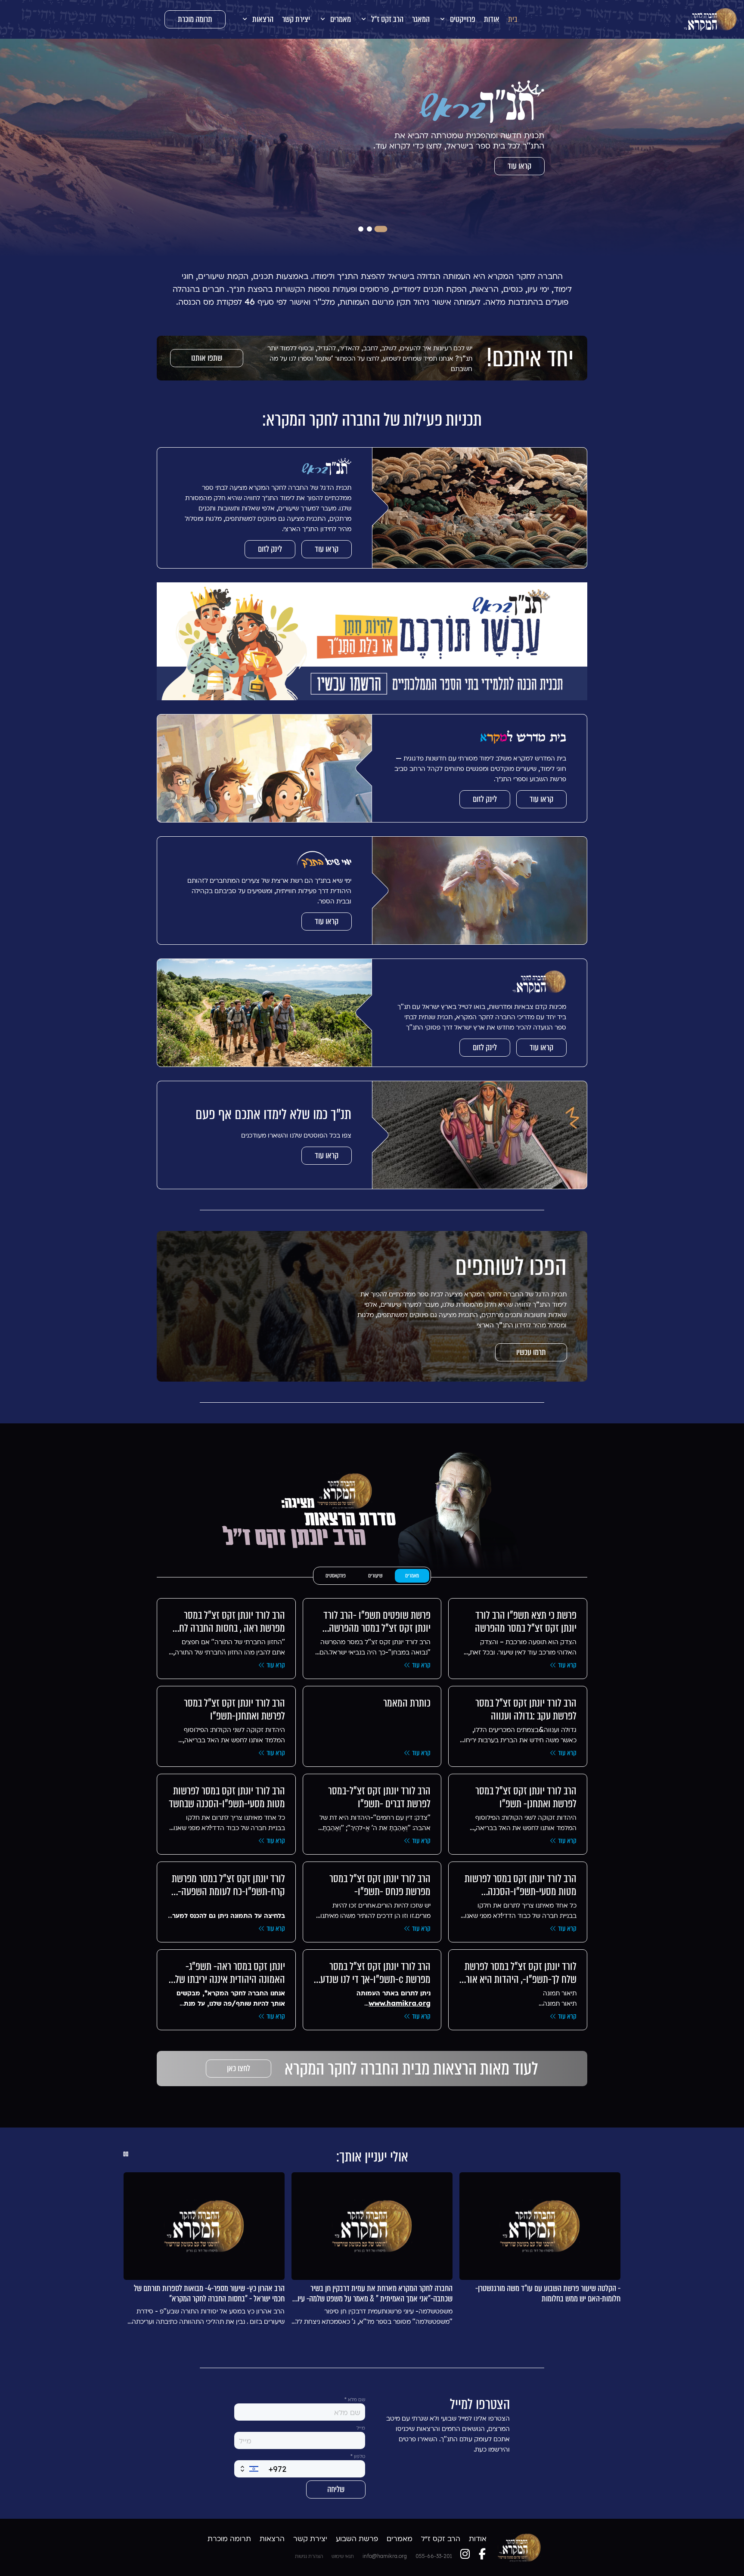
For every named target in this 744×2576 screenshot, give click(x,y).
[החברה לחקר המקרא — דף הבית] (710, 19)
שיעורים (375, 1576)
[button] (457, 19)
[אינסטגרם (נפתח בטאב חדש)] (465, 2554)
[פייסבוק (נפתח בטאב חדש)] (482, 2554)
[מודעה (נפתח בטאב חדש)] (372, 642)
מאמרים (412, 1576)
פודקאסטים (336, 1576)
